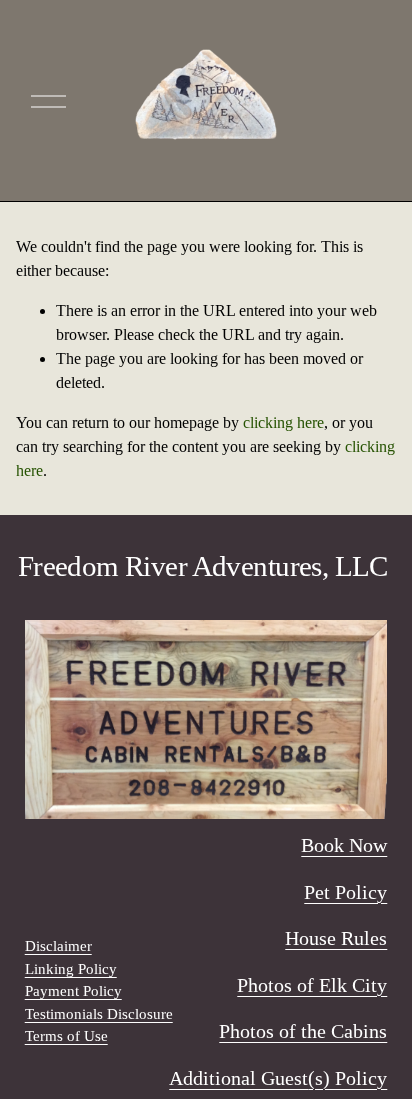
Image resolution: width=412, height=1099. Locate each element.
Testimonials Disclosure (99, 1014)
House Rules (336, 938)
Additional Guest (238, 1078)
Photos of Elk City (312, 985)
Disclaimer (58, 946)
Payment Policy (73, 991)
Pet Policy (345, 892)
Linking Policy (71, 969)
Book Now (344, 845)
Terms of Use (66, 1036)
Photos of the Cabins (303, 1031)
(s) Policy (347, 1078)
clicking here (283, 422)
